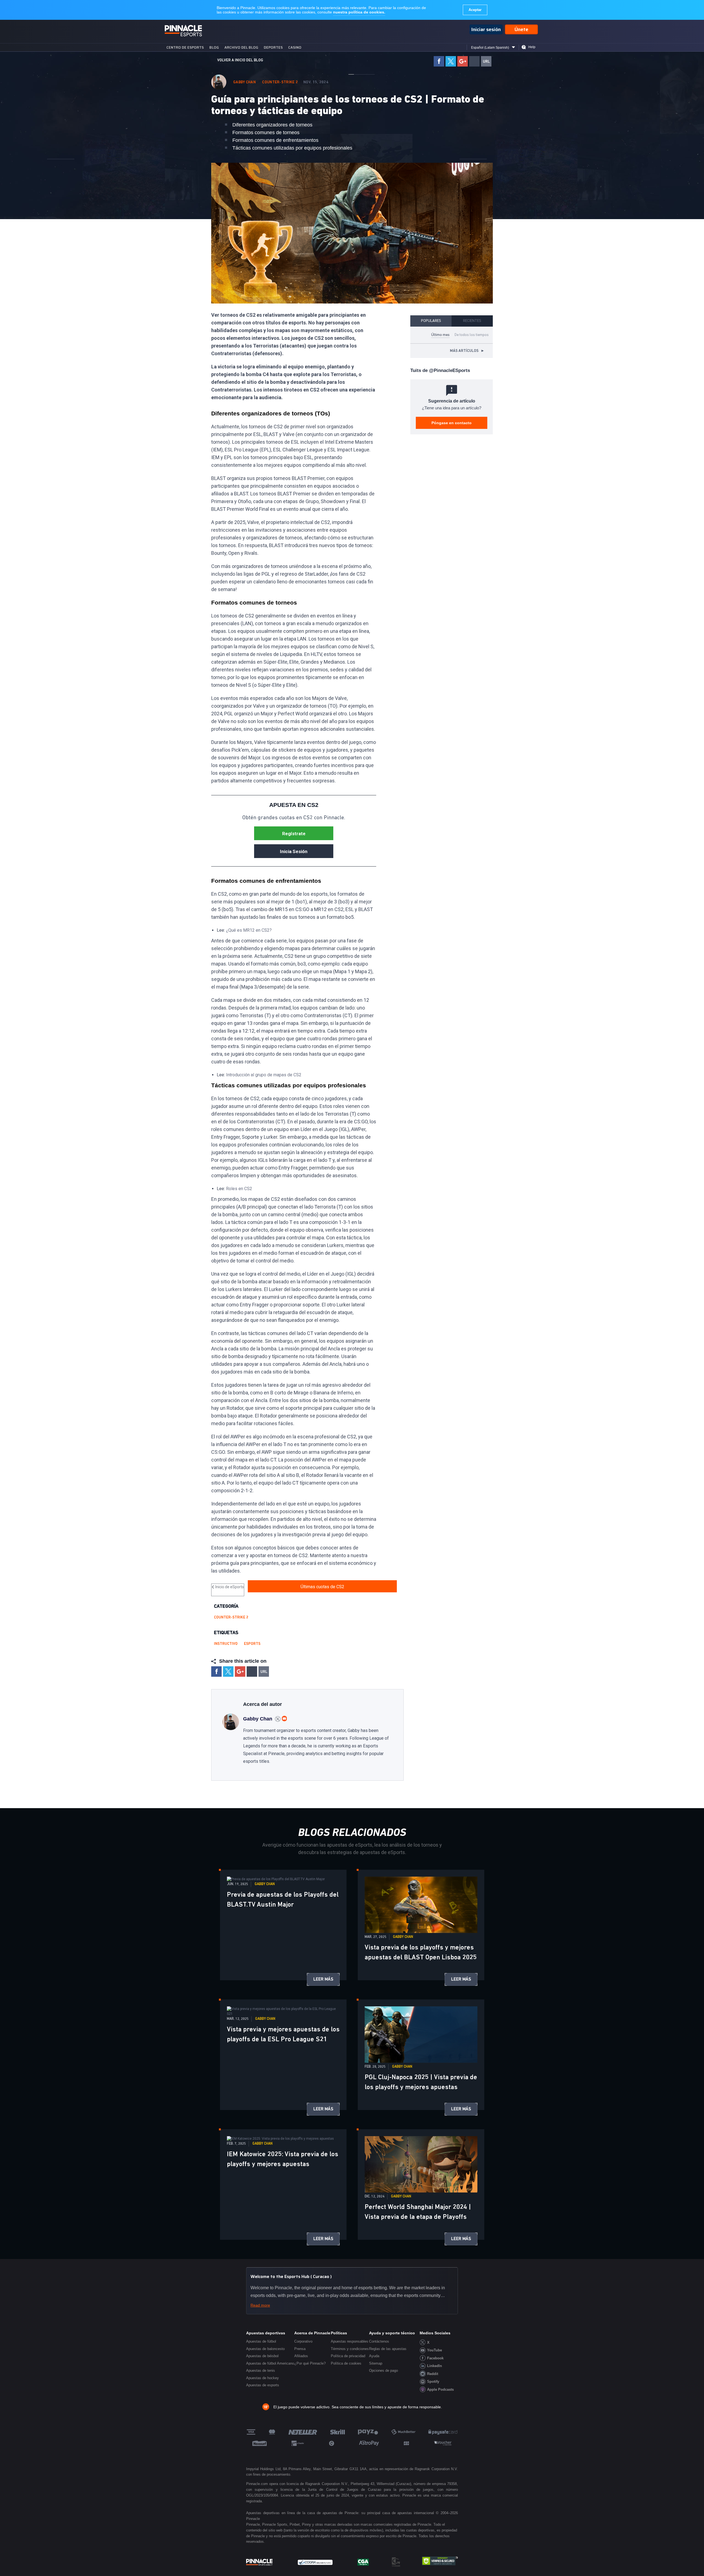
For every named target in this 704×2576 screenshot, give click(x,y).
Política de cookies (346, 2363)
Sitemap (376, 2363)
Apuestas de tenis (261, 2370)
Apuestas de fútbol (261, 2341)
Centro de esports (185, 47)
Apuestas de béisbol (262, 2356)
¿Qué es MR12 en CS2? (249, 930)
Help (532, 47)
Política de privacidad (348, 2356)
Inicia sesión (294, 851)
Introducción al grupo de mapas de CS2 (264, 1075)
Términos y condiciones (350, 2349)
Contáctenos (379, 2341)
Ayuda (374, 2356)
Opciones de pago (383, 2370)
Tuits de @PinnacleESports (440, 370)
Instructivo (226, 1644)
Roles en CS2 (239, 1189)
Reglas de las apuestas (388, 2349)
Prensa (300, 2349)
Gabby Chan (244, 82)
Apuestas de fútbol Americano (270, 2363)
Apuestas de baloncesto (265, 2349)
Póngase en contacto (452, 423)
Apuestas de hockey (262, 2378)
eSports (252, 1644)
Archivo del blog (241, 47)
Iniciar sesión (486, 29)
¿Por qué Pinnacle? (310, 2363)
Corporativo (303, 2341)
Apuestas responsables (350, 2341)
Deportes (273, 47)
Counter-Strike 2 (280, 82)
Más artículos (467, 351)
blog (214, 47)
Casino (295, 47)
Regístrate (294, 834)
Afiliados (301, 2356)
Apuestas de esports (263, 2385)
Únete (521, 29)
